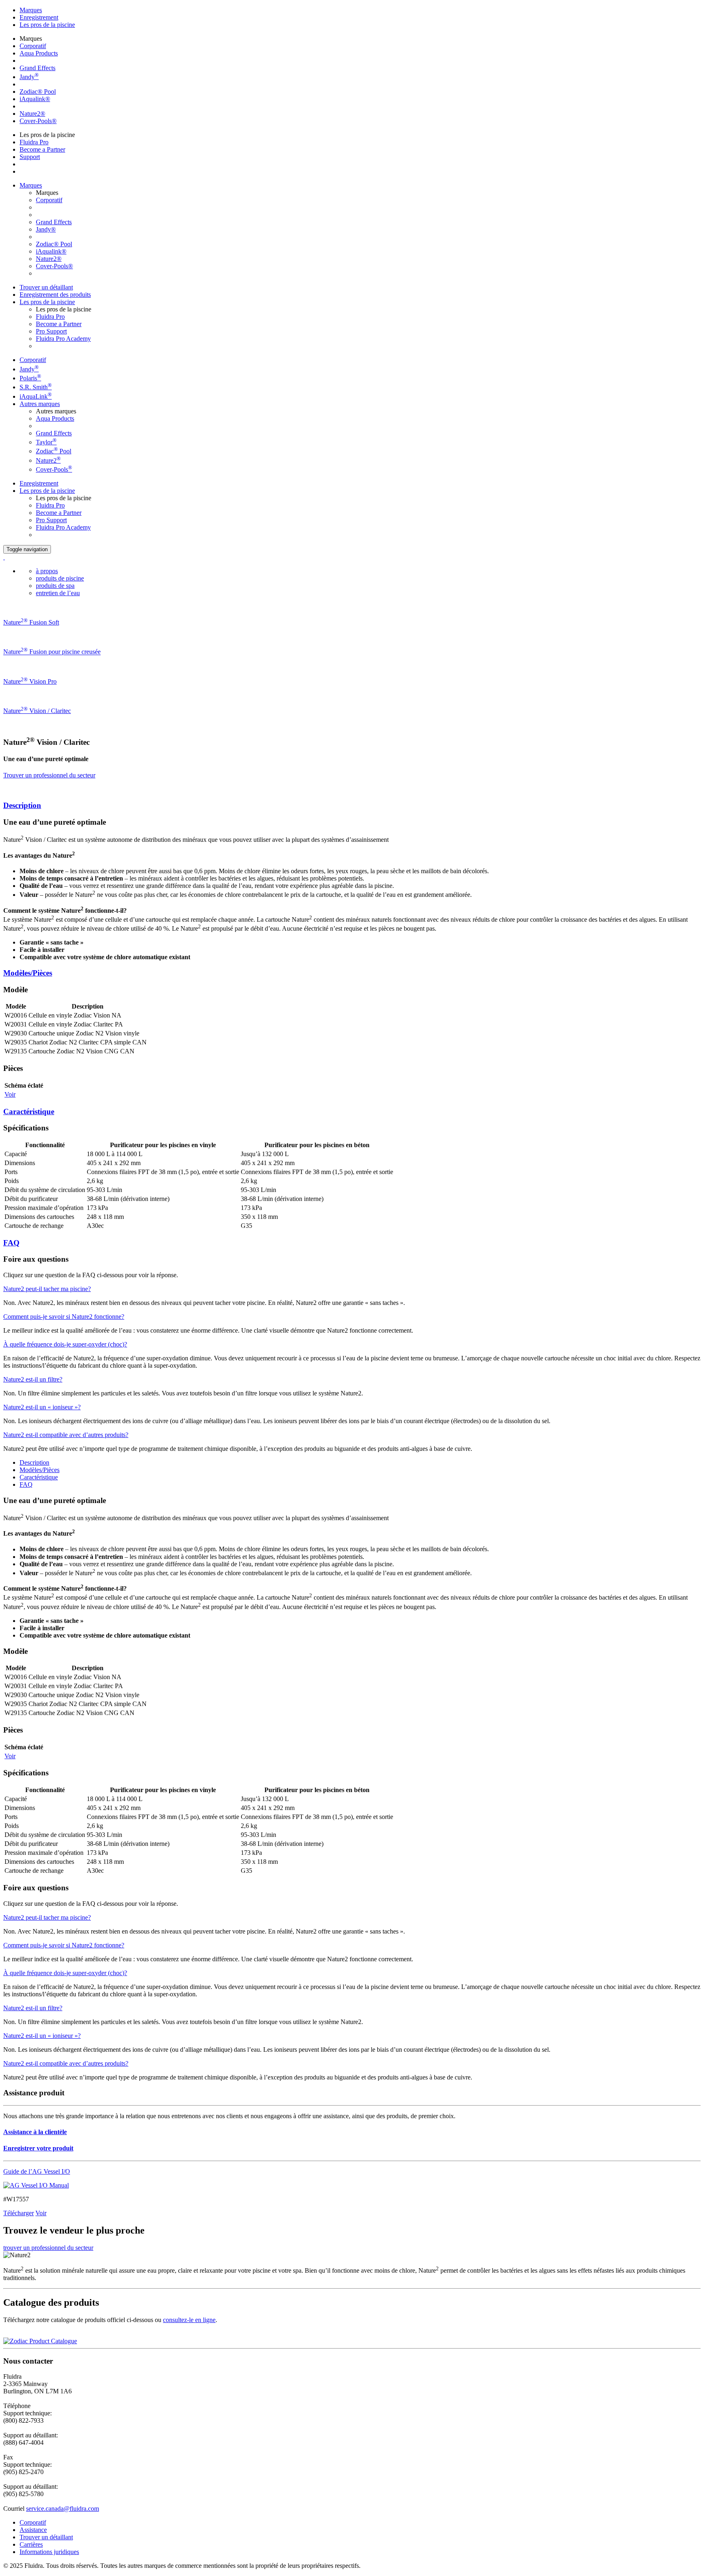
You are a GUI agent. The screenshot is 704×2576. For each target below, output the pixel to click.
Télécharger (19, 2213)
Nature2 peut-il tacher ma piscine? (47, 1289)
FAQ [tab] (26, 1484)
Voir (10, 1094)
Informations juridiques (49, 2552)
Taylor (46, 442)
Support (30, 157)
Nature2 (48, 460)
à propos (47, 571)
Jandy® (46, 229)
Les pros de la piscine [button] (47, 302)
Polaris (30, 378)
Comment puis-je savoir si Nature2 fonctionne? (64, 1317)
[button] (352, 806)
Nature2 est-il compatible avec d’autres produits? (66, 1435)
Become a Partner (42, 149)
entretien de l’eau (58, 593)
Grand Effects (37, 68)
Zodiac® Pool (38, 92)
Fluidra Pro (34, 142)
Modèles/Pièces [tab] (40, 1470)
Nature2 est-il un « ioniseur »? (42, 1407)
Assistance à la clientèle (35, 2132)
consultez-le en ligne (189, 2320)
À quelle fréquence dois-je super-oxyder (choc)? (65, 1344)
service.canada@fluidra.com (63, 2509)
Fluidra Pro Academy (63, 339)
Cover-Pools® (38, 121)
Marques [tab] (31, 10)
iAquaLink (36, 396)
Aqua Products (39, 53)
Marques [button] (31, 185)
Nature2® (32, 114)
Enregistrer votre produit (38, 2148)
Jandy (29, 77)
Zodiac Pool (54, 451)
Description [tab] (34, 1462)
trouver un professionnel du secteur (48, 2248)
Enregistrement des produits (55, 295)
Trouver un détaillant (46, 287)
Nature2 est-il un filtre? (33, 1379)
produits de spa (55, 586)
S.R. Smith (36, 387)
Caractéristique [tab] (39, 1477)
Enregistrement (39, 17)
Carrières (31, 2544)
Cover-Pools (54, 469)
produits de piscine (60, 578)
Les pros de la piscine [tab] (47, 25)
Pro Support (51, 331)
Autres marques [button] (40, 404)
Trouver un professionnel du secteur (49, 775)
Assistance (33, 2530)
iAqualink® (35, 99)
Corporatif (33, 46)
